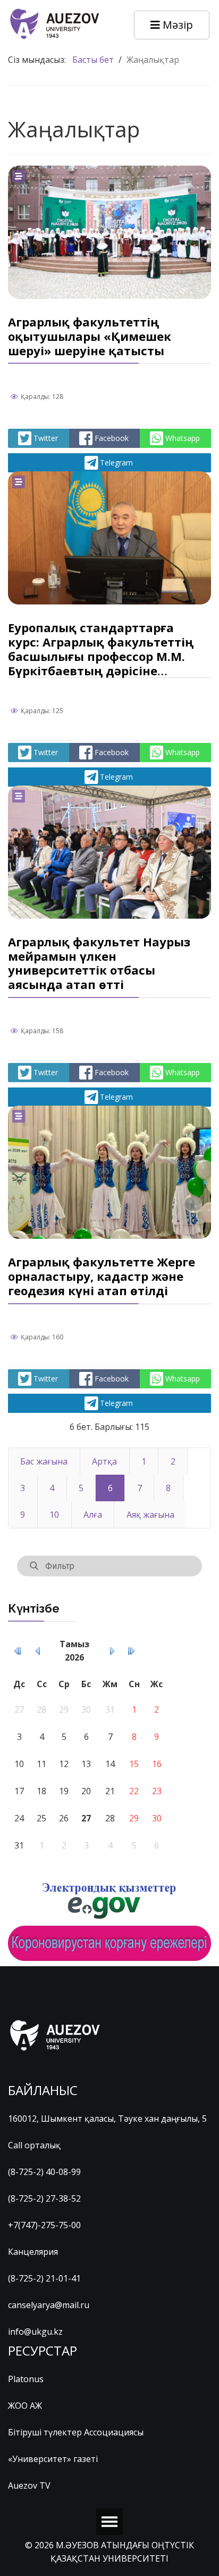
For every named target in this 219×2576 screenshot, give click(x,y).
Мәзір (176, 25)
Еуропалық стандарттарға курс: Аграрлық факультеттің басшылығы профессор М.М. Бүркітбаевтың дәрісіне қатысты (101, 656)
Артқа (104, 1461)
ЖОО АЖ (25, 2406)
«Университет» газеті (53, 2459)
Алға (93, 1515)
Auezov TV (29, 2485)
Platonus (26, 2379)
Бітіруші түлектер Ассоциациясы (76, 2432)
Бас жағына (44, 1461)
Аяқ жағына (150, 1515)
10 (54, 1515)
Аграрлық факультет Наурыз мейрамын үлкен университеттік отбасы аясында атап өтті (99, 963)
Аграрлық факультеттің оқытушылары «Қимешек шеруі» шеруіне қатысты (90, 336)
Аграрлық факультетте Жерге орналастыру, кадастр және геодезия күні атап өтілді (102, 1276)
